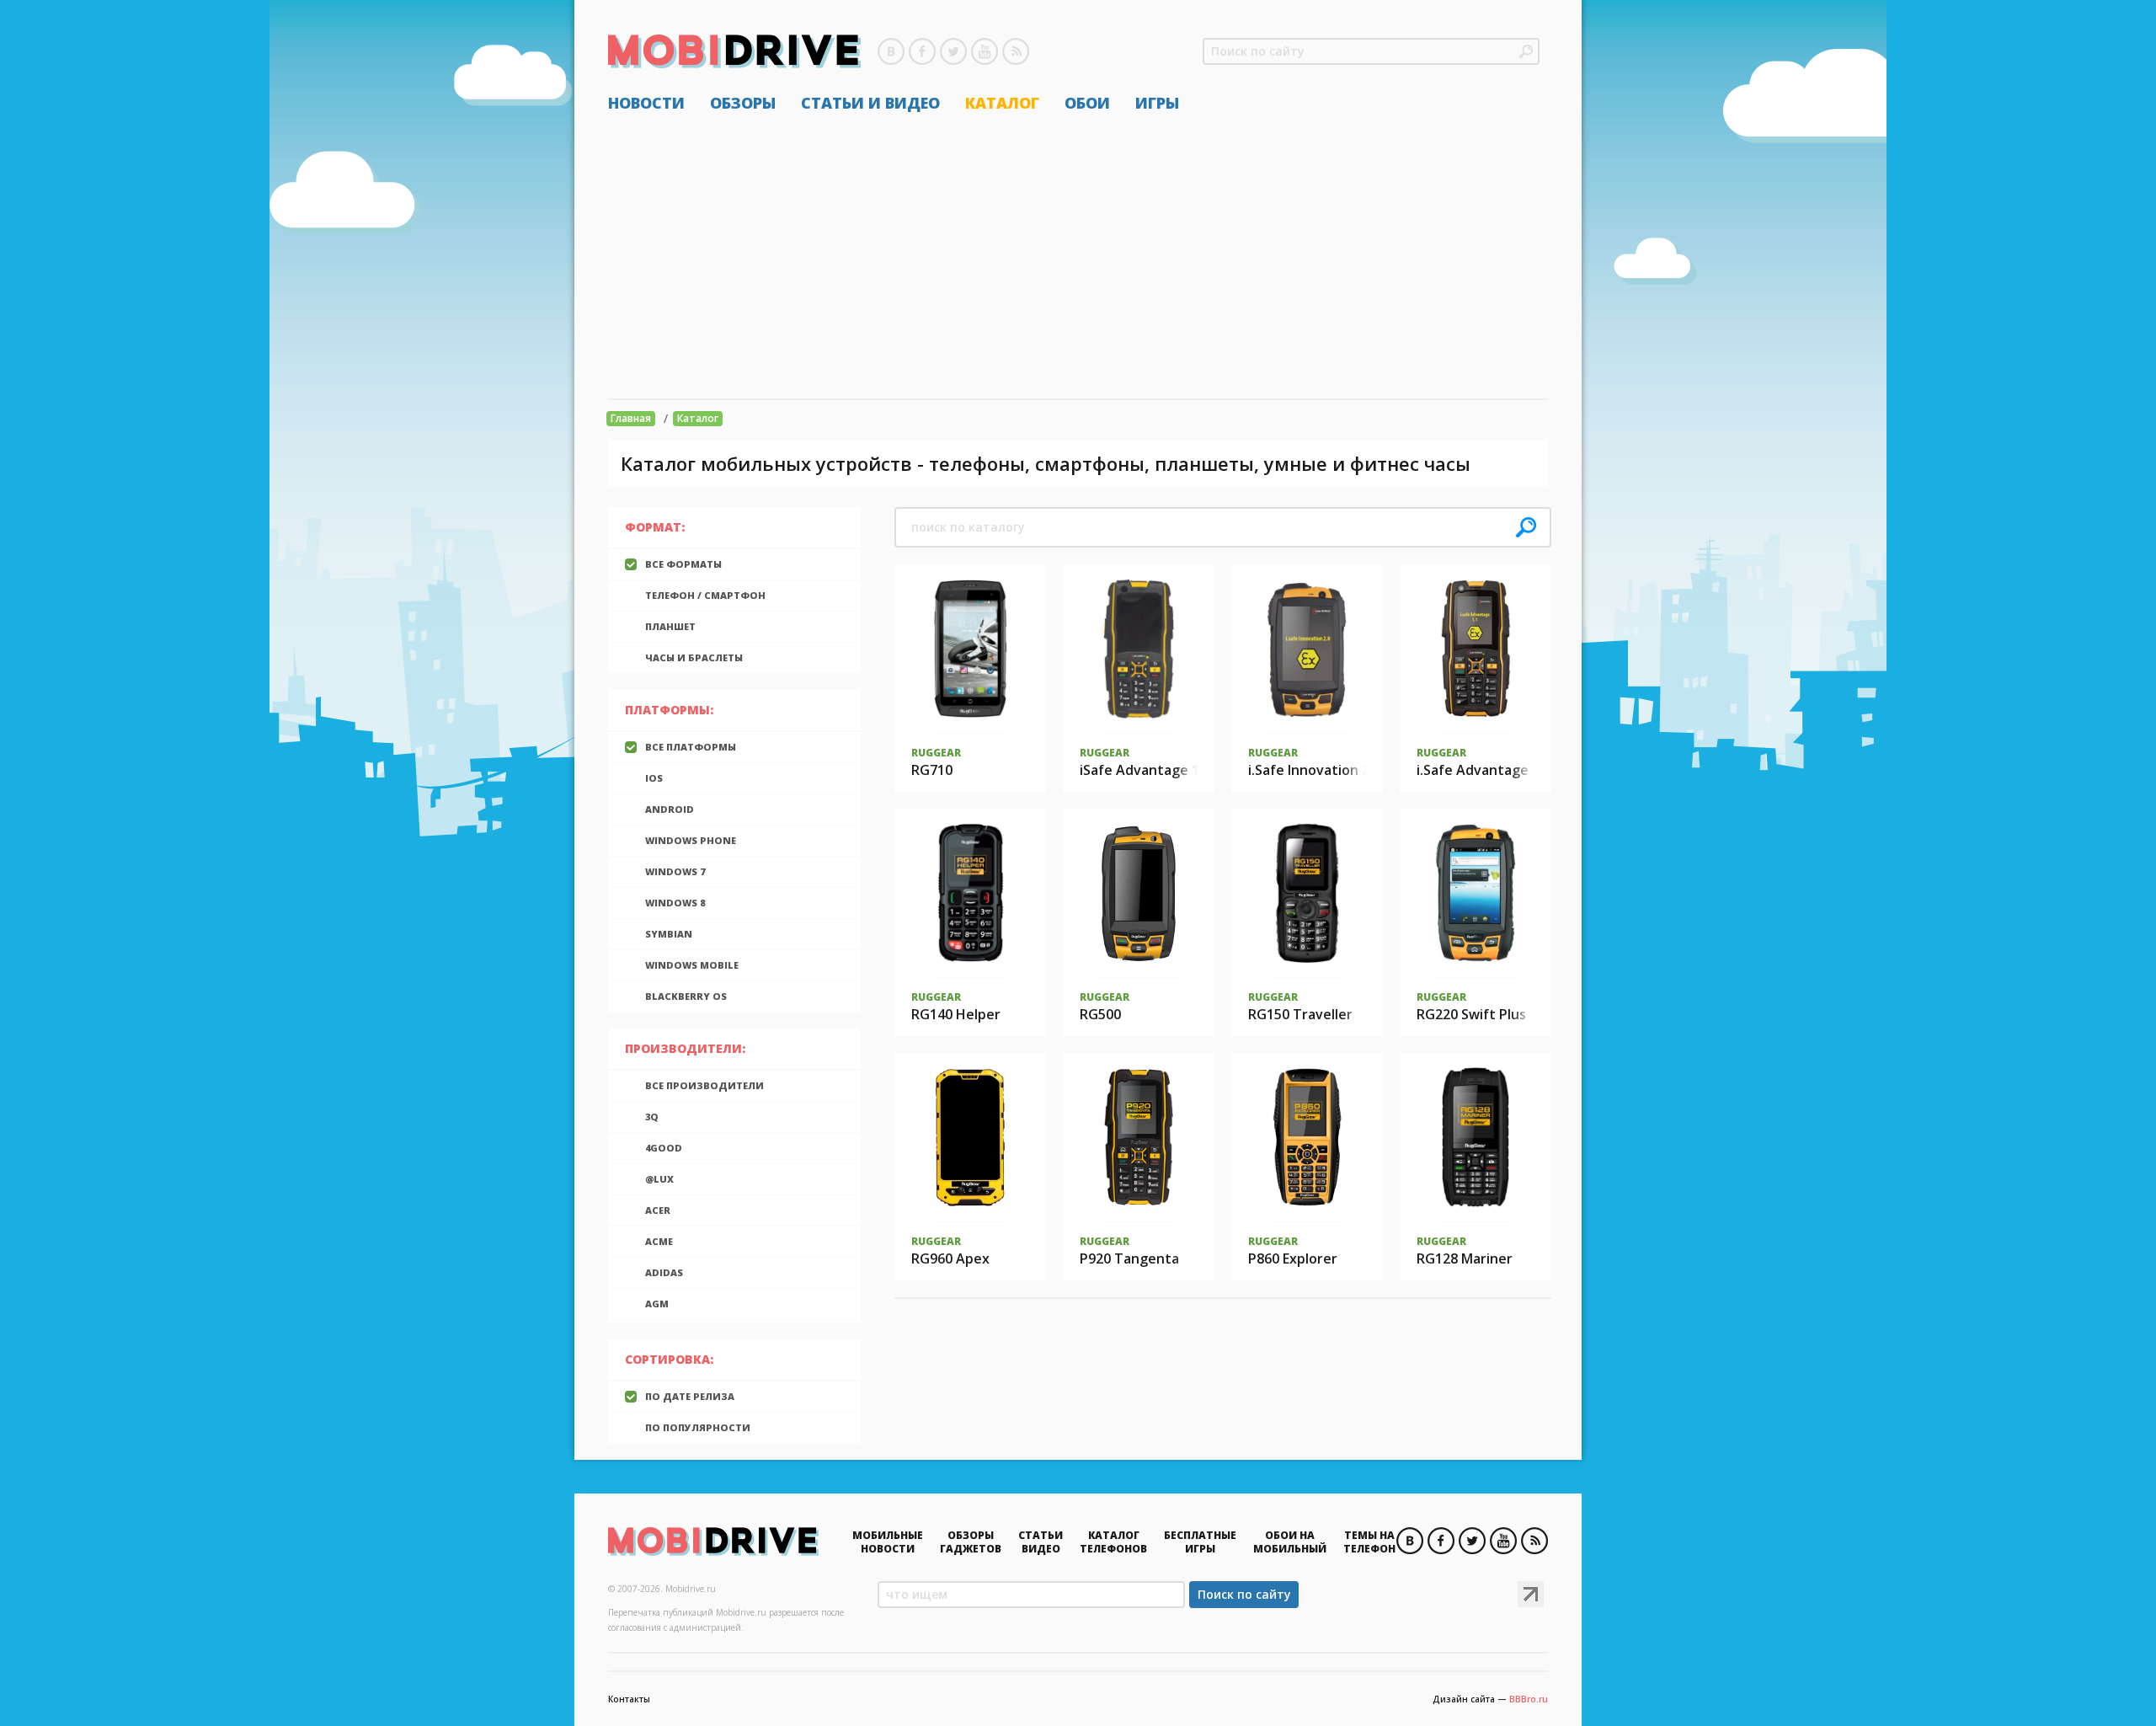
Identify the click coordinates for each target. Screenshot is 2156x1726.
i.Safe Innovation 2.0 (1314, 770)
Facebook (922, 51)
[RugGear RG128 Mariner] (1476, 1137)
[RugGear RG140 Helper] (970, 893)
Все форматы (683, 564)
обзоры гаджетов (971, 1542)
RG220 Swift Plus (1471, 1014)
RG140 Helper (956, 1014)
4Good (664, 1148)
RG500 (1100, 1014)
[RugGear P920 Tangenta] (1139, 1137)
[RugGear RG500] (1139, 893)
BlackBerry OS (686, 996)
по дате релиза (690, 1396)
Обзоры (743, 103)
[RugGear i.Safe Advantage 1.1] (1476, 649)
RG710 (932, 770)
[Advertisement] (1078, 255)
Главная (631, 418)
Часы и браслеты (694, 657)
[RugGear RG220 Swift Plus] (1476, 893)
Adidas (664, 1272)
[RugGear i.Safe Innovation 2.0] (1307, 649)
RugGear (936, 753)
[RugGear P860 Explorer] (1307, 1137)
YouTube (985, 51)
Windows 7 (675, 871)
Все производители (704, 1085)
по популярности (698, 1427)
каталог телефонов (1113, 1542)
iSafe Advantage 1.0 (1145, 770)
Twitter (953, 51)
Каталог (1002, 103)
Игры (1157, 103)
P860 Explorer (1293, 1258)
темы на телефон (1369, 1542)
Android (670, 809)
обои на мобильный (1290, 1542)
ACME (659, 1241)
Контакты (629, 1699)
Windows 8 (675, 903)
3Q (652, 1117)
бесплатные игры (1200, 1542)
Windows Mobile (692, 965)
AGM (657, 1304)
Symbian (669, 934)
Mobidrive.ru (734, 51)
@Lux (659, 1179)
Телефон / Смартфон (705, 595)
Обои (1087, 103)
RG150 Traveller (1300, 1014)
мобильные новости (888, 1542)
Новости (646, 103)
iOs (654, 778)
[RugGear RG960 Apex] (971, 1137)
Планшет (670, 626)
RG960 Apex (950, 1258)
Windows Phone (691, 840)
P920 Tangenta (1129, 1258)
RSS (1016, 51)
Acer (658, 1210)
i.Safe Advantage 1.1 (1484, 770)
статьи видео (1041, 1542)
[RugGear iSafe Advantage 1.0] (1139, 649)
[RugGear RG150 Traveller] (1307, 893)
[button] (1526, 51)
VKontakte (891, 51)
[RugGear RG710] (971, 649)
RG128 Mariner (1465, 1258)
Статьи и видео (870, 103)
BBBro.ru (1529, 1699)
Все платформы (691, 747)
